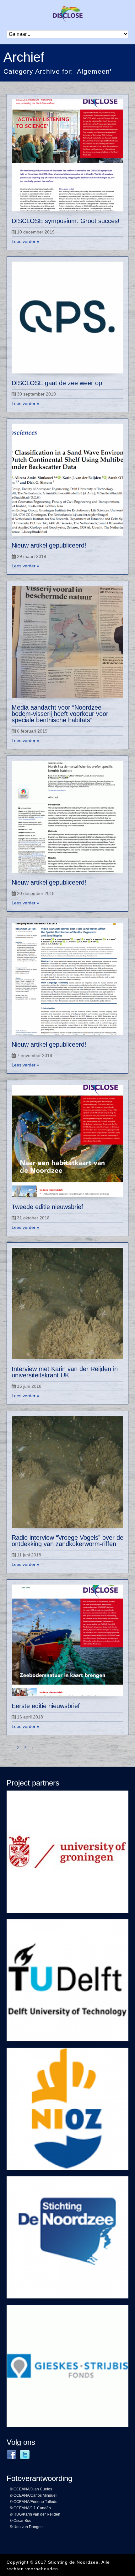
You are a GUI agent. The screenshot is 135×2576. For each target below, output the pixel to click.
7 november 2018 (35, 1055)
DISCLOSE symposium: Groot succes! (66, 221)
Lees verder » (25, 241)
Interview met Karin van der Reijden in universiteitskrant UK (65, 1372)
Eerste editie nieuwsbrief (46, 1706)
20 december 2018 (36, 893)
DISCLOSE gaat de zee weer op (57, 383)
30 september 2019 (36, 394)
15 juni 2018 (29, 1386)
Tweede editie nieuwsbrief (47, 1207)
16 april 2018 (30, 1717)
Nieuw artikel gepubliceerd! (49, 545)
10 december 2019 (36, 232)
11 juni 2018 (29, 1555)
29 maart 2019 (32, 556)
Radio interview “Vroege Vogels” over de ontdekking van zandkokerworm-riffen (67, 1541)
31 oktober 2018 (33, 1218)
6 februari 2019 (32, 731)
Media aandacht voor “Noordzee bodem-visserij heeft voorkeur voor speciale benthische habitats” (60, 714)
